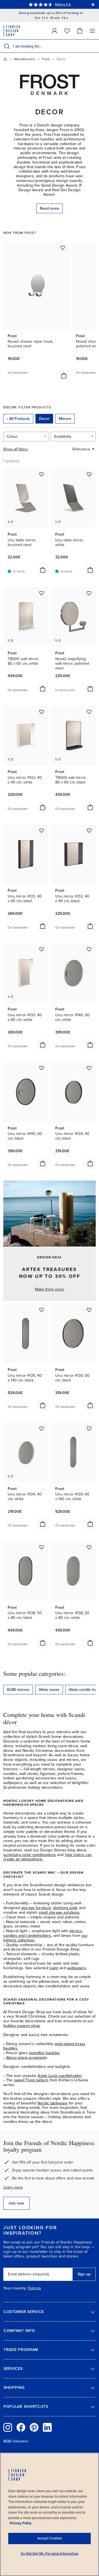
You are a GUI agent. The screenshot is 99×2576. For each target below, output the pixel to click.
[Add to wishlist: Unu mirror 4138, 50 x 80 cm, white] (89, 1547)
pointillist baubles (44, 2053)
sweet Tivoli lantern (31, 2080)
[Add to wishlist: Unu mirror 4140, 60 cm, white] (89, 949)
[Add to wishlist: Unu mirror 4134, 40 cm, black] (89, 1068)
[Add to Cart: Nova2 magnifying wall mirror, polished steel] (90, 689)
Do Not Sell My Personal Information (50, 2554)
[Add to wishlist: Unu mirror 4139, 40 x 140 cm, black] (42, 1310)
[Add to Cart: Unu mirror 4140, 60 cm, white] (90, 1045)
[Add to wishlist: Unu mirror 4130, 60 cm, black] (89, 1310)
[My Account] (54, 31)
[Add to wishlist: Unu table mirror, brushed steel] (42, 474)
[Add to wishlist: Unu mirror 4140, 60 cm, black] (42, 1068)
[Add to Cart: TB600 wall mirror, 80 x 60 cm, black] (90, 807)
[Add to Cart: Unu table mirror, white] (90, 570)
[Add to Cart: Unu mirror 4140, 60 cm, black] (43, 1164)
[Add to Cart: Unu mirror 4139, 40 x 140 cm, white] (90, 1524)
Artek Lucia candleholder (60, 2076)
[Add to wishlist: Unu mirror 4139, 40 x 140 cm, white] (89, 1428)
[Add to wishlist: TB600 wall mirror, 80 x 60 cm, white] (42, 593)
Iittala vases (49, 1690)
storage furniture (36, 1908)
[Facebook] (21, 2427)
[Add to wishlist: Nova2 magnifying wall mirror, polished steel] (89, 593)
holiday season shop (22, 2026)
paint (54, 1968)
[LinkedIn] (47, 2427)
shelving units (65, 1908)
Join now (16, 2203)
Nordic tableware (52, 2103)
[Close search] (94, 46)
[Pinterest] (34, 2427)
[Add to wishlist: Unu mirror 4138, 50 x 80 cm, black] (42, 1547)
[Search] (7, 46)
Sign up (84, 2274)
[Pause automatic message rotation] (93, 4)
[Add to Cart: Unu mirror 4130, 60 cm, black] (90, 1405)
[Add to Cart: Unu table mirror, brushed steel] (43, 570)
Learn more (13, 2187)
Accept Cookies (50, 2538)
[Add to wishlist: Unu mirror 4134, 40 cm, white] (42, 1428)
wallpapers (77, 1968)
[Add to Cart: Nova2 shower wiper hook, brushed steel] (64, 376)
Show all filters (16, 449)
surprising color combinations (30, 1855)
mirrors (76, 1931)
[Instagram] (8, 2427)
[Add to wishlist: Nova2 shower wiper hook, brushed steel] (63, 248)
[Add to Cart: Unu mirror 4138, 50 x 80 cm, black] (43, 1643)
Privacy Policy (21, 2523)
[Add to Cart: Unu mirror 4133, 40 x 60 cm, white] (43, 1045)
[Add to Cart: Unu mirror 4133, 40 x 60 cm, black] (43, 926)
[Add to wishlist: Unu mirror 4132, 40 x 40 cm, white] (42, 712)
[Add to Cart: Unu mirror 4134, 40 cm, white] (43, 1524)
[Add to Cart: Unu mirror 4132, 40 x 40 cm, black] (90, 926)
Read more (50, 208)
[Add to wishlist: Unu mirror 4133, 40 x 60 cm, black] (42, 830)
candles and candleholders (27, 1936)
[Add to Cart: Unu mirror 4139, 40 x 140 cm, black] (43, 1405)
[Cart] (80, 31)
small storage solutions (59, 1912)
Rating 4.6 (63, 4)
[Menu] (92, 31)
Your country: (15, 2288)
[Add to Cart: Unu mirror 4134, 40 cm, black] (90, 1164)
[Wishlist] (67, 31)
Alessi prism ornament (26, 2058)
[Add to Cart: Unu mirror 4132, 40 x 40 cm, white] (43, 807)
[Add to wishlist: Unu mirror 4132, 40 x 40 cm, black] (89, 830)
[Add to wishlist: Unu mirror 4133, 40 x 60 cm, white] (42, 949)
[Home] (5, 59)
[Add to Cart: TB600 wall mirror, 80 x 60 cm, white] (43, 689)
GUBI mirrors (18, 1690)
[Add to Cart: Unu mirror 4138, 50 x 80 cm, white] (90, 1643)
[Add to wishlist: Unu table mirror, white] (89, 474)
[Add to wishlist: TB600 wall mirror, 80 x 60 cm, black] (89, 712)
